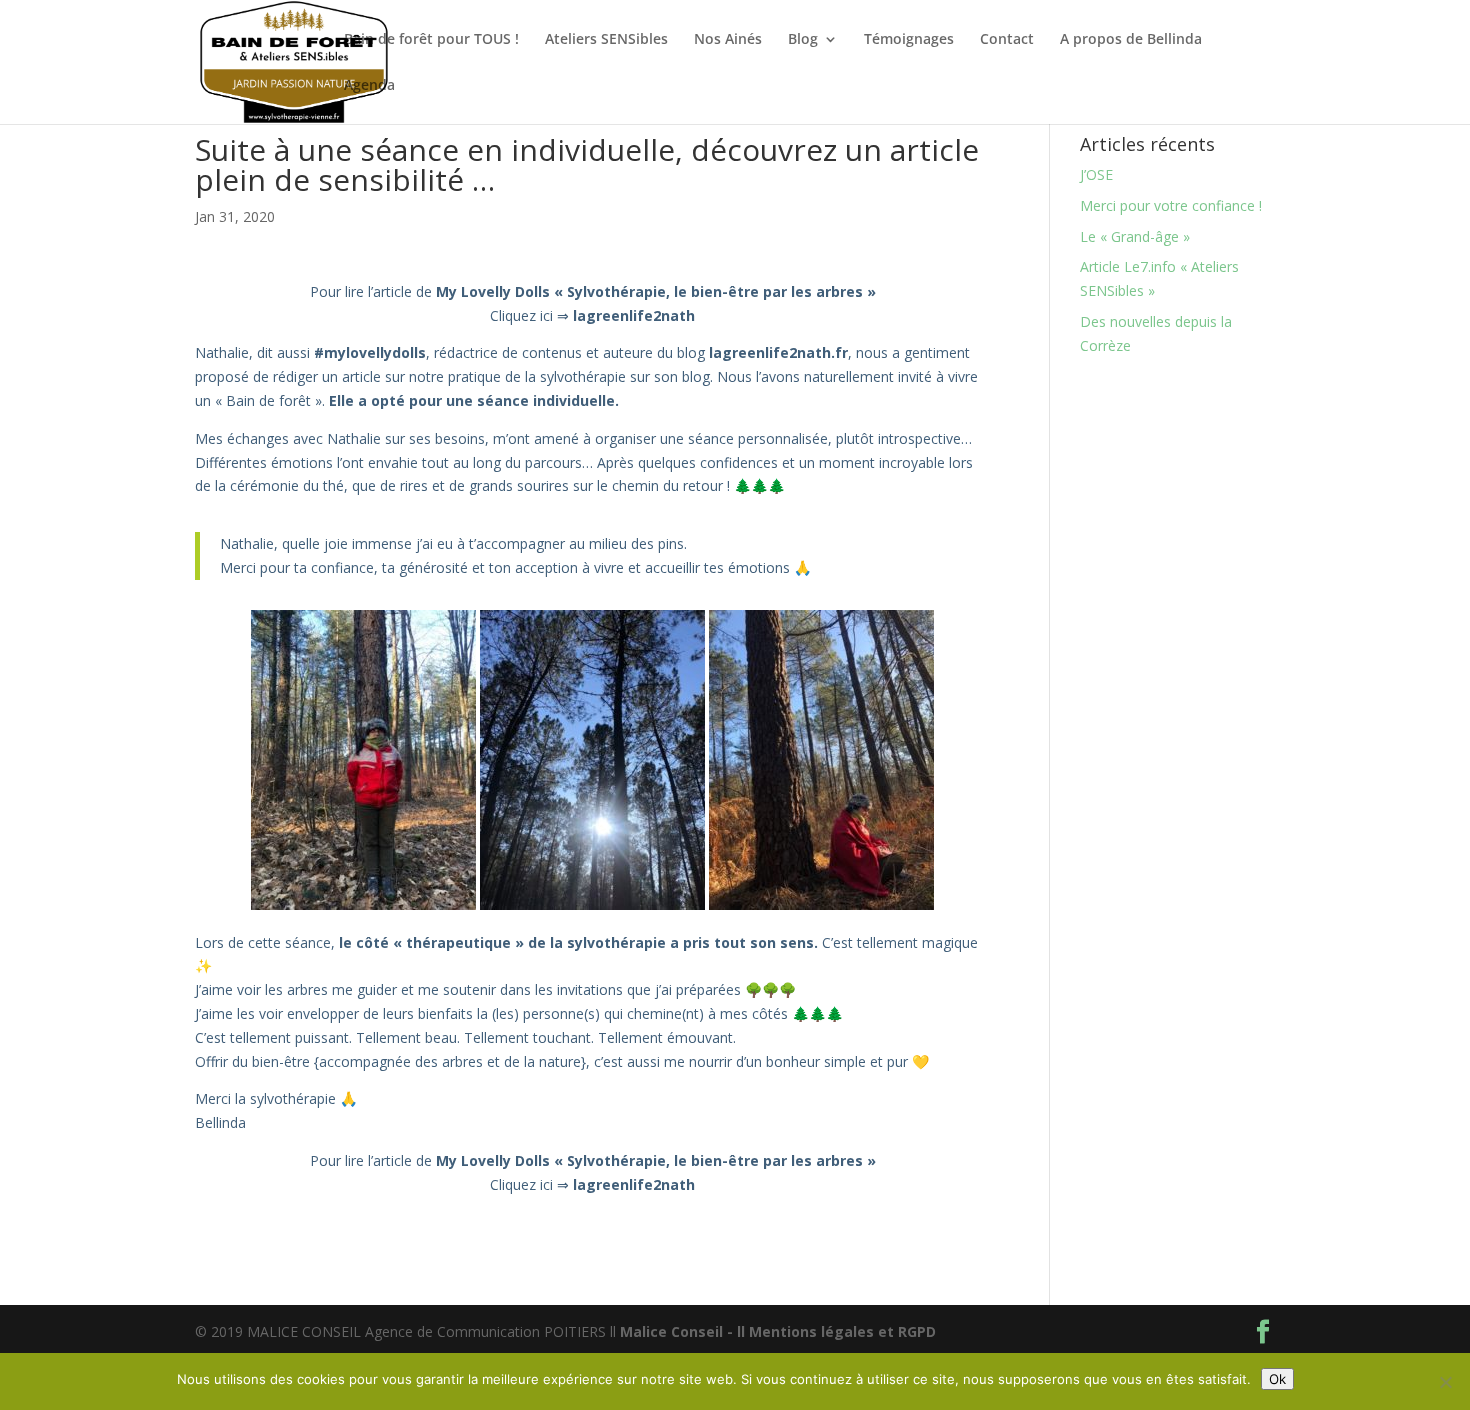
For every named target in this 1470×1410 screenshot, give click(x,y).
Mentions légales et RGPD (842, 1331)
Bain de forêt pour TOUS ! (431, 40)
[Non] (1445, 1382)
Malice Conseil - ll (684, 1331)
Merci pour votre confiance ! (1171, 205)
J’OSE (1096, 174)
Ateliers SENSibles (606, 40)
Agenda (369, 86)
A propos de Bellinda (1131, 40)
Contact (1007, 40)
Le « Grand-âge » (1135, 236)
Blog (803, 40)
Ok (1277, 1379)
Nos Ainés (728, 40)
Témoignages (909, 40)
